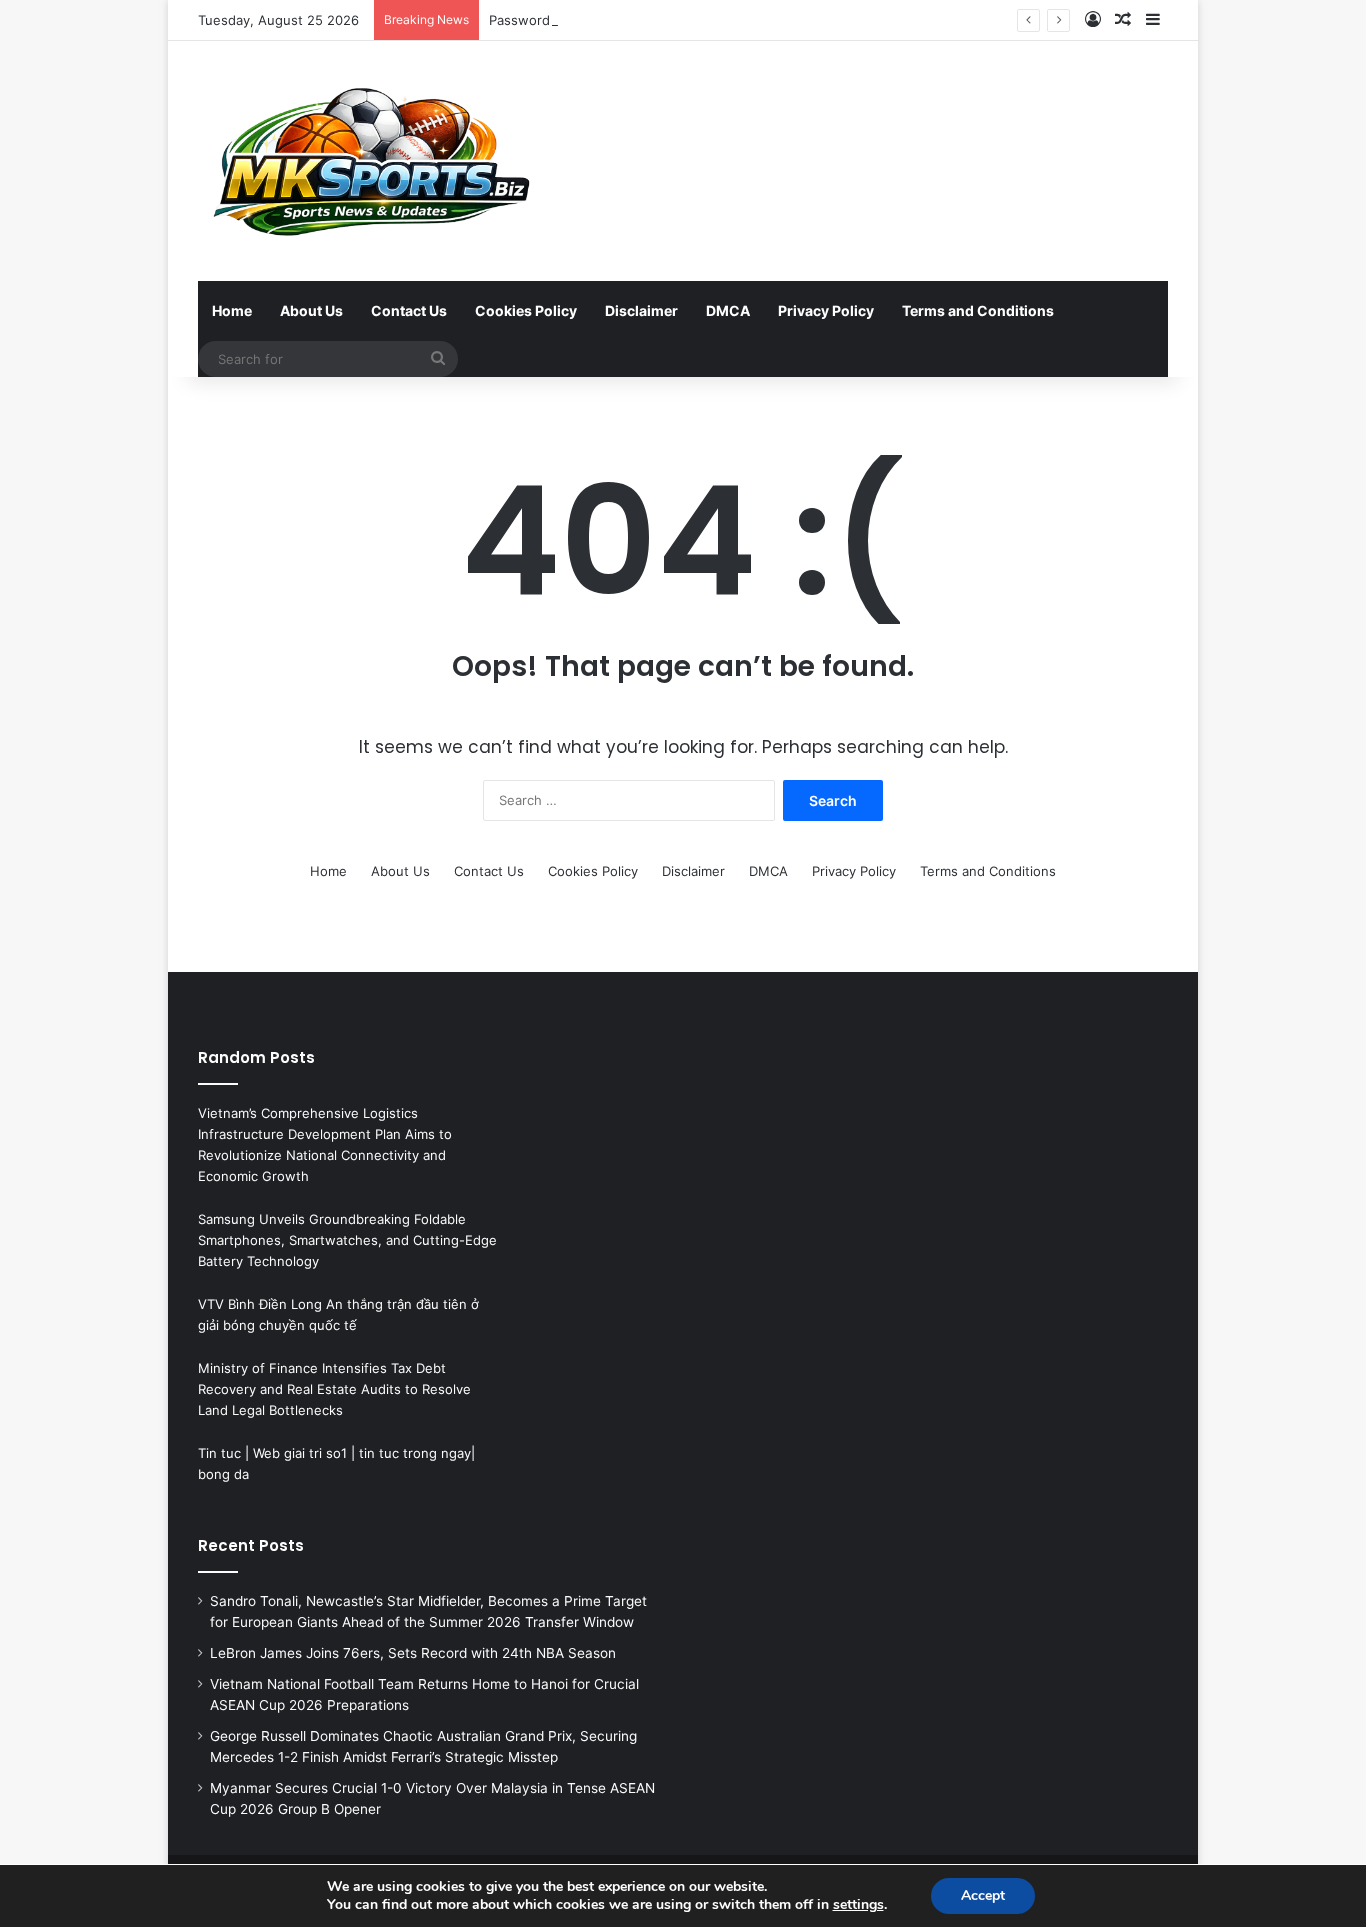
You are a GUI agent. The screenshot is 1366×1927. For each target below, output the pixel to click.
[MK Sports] (369, 161)
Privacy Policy (826, 310)
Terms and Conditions (978, 310)
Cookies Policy (526, 310)
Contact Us (409, 310)
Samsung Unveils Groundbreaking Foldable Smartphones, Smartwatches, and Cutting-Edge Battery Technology (347, 1240)
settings (858, 1905)
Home (232, 310)
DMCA (728, 310)
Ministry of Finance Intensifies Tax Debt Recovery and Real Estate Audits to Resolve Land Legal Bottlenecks (334, 1389)
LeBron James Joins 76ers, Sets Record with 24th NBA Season (413, 1653)
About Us (311, 310)
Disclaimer (641, 310)
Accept (983, 1895)
